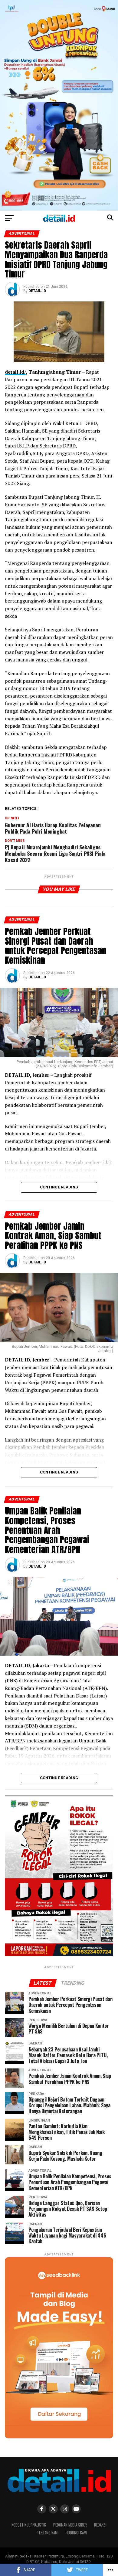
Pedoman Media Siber (70, 2525)
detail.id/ (15, 372)
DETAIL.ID (37, 291)
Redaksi (100, 2525)
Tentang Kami (48, 2533)
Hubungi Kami (76, 2533)
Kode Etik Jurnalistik (29, 2525)
